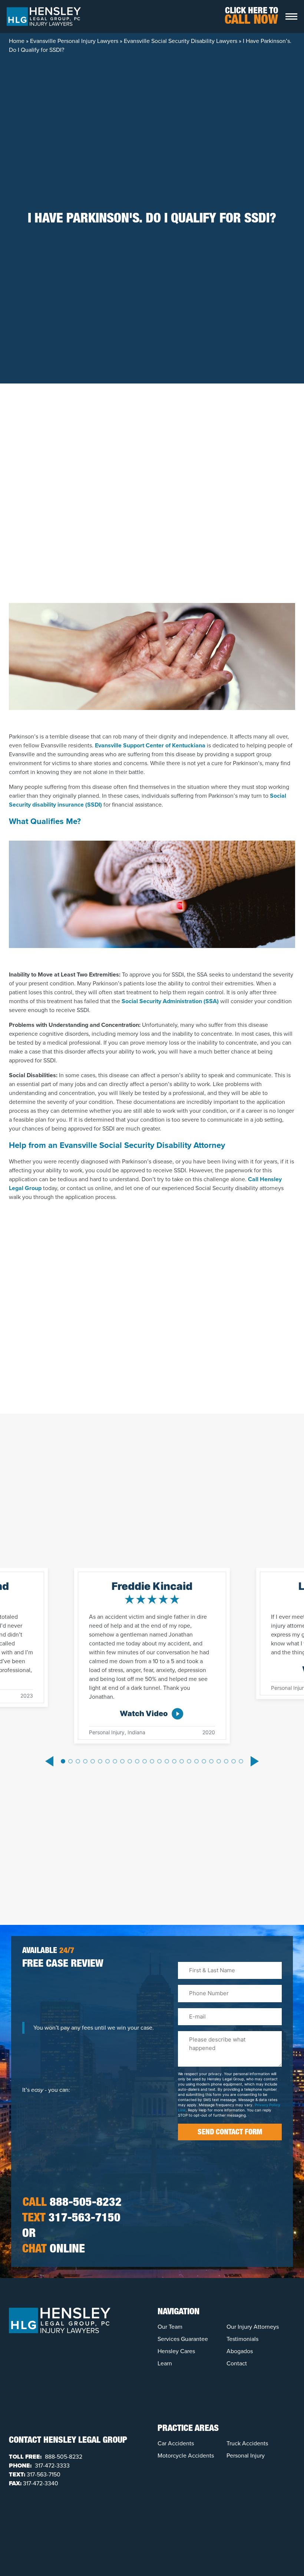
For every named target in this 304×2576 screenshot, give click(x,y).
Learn (165, 2363)
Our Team (170, 2327)
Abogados (240, 2351)
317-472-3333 (52, 2466)
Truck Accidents (247, 2443)
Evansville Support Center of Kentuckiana (150, 745)
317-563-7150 (71, 2219)
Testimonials (242, 2339)
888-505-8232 (72, 2203)
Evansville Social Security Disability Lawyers (181, 41)
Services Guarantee (183, 2339)
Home (17, 41)
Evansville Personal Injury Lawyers (74, 41)
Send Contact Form (230, 2133)
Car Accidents (176, 2443)
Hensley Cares (176, 2351)
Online (54, 2250)
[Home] (44, 16)
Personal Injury (246, 2456)
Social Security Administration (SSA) (170, 1001)
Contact (237, 2363)
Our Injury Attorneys (253, 2327)
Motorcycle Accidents (186, 2456)
